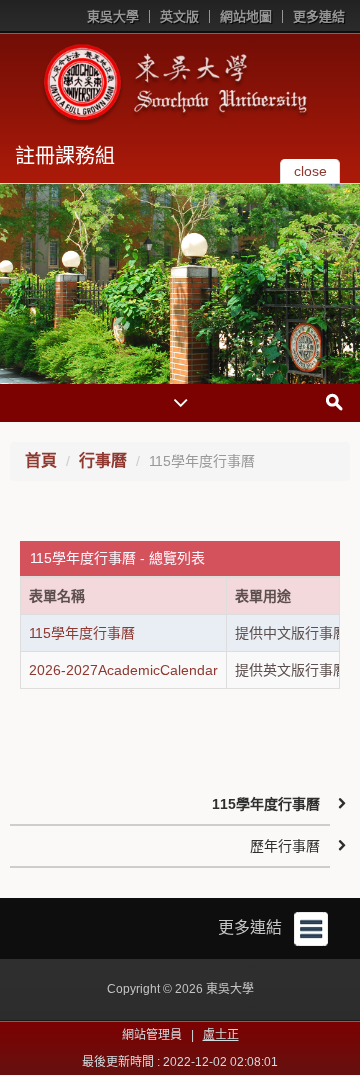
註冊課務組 (65, 156)
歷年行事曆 (285, 846)
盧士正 (221, 1035)
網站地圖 (246, 16)
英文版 (179, 16)
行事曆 (103, 460)
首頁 (41, 460)
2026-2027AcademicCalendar (123, 670)
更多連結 (319, 16)
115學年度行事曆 (82, 633)
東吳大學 (113, 16)
